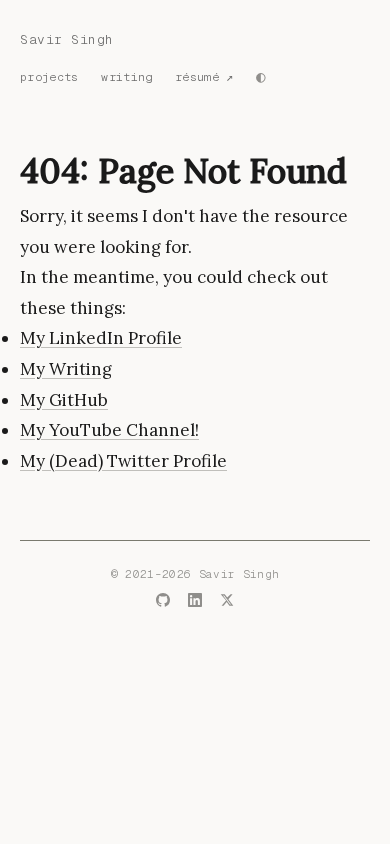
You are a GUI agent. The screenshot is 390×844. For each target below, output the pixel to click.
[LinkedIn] (195, 603)
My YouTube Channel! (109, 430)
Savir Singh (67, 39)
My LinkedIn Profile (101, 338)
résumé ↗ (204, 76)
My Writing (66, 369)
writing (126, 76)
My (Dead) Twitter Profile (123, 461)
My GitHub (64, 400)
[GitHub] (163, 603)
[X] (227, 603)
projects (49, 76)
